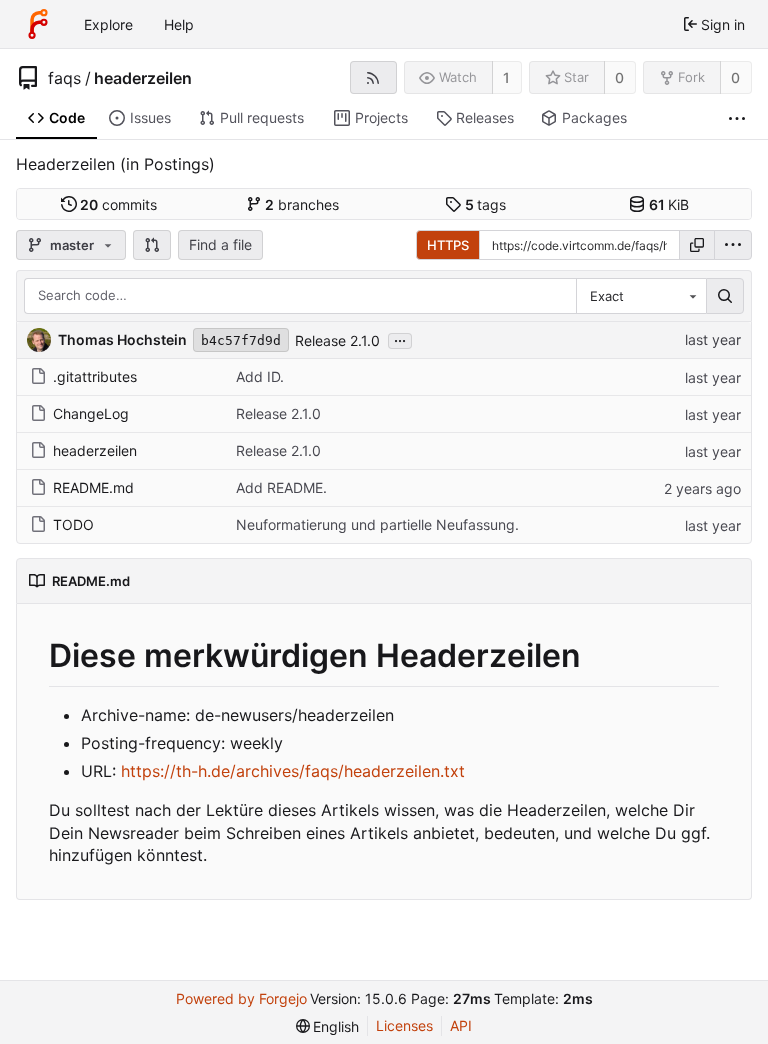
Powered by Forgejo (241, 998)
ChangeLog (91, 413)
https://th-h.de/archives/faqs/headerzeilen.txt (293, 771)
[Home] (38, 24)
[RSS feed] (373, 77)
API (461, 1025)
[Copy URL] (697, 245)
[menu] (733, 245)
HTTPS (448, 245)
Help (179, 24)
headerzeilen (143, 78)
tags (486, 204)
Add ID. (260, 376)
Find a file (220, 244)
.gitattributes (95, 376)
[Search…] (725, 296)
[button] (152, 245)
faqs (64, 78)
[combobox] (641, 296)
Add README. (281, 487)
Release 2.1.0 (337, 340)
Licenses (404, 1025)
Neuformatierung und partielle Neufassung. (377, 524)
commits (118, 204)
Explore (108, 24)
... (400, 339)
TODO (73, 524)
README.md (93, 487)
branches (302, 204)
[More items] (737, 118)
